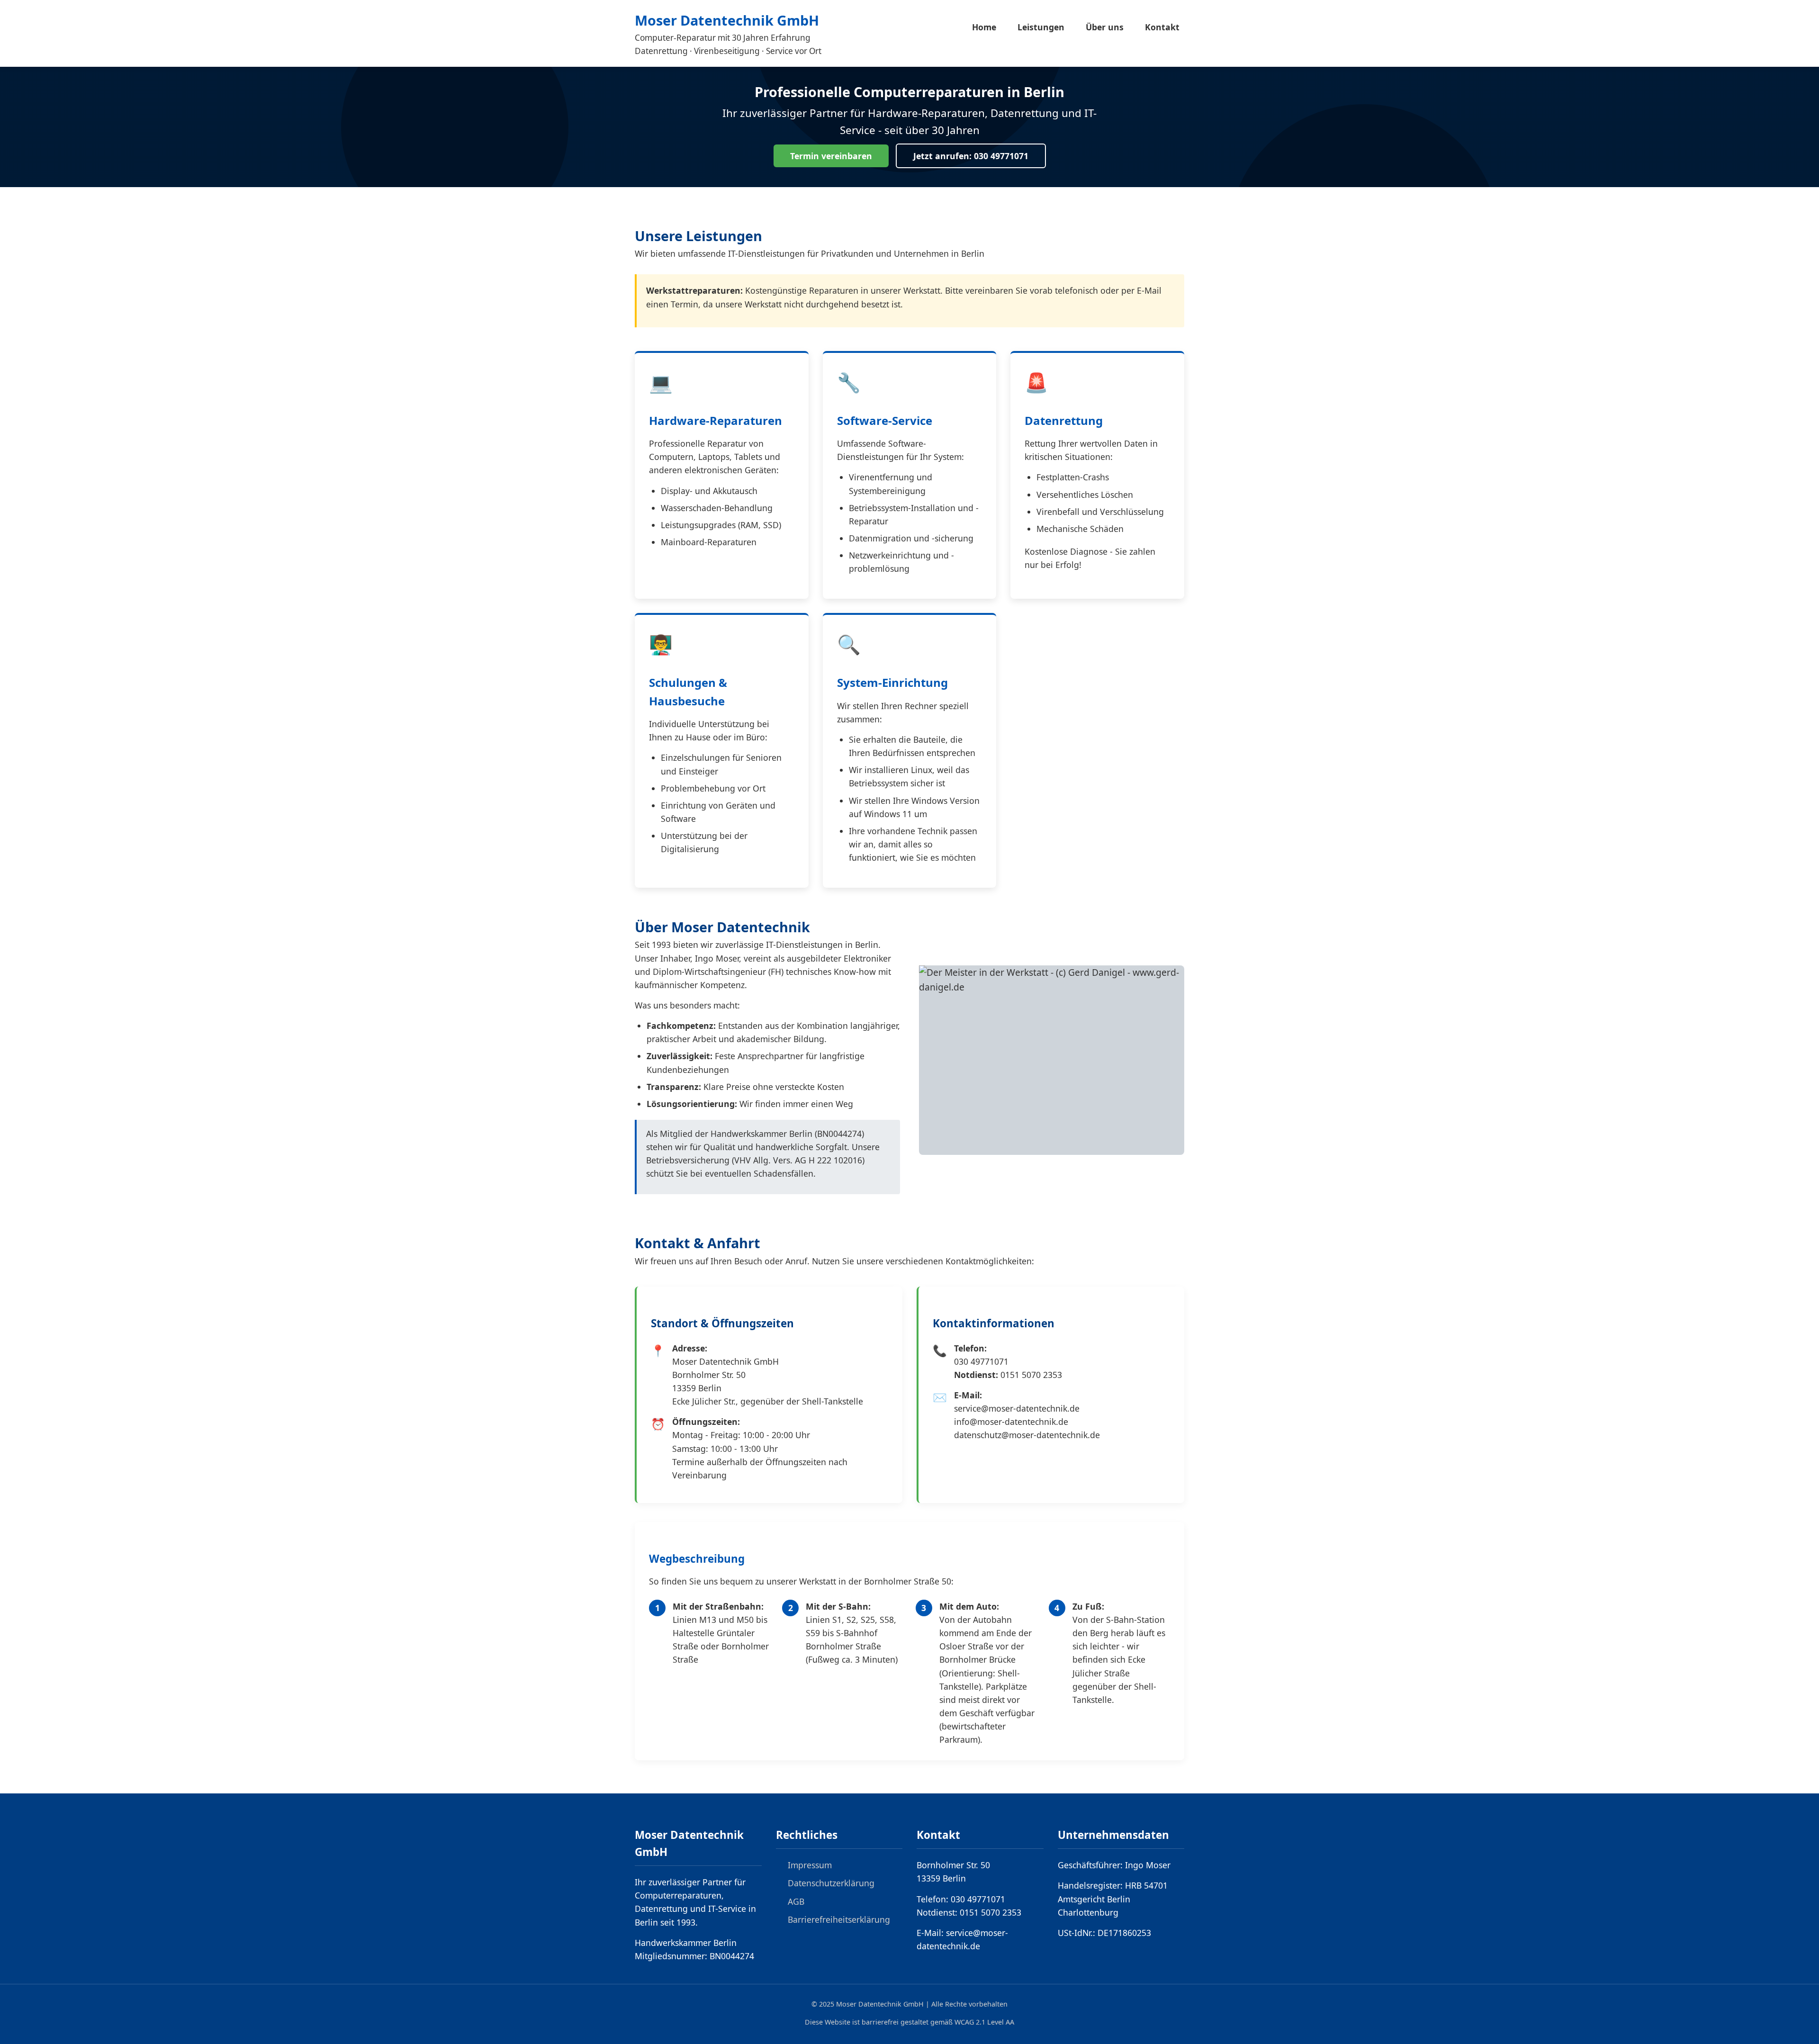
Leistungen (1041, 27)
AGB (796, 1901)
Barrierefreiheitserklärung (839, 1919)
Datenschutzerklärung (831, 1883)
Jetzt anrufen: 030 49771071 (971, 156)
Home (984, 27)
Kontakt (1162, 27)
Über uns (1105, 27)
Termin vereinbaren (831, 156)
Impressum (810, 1865)
